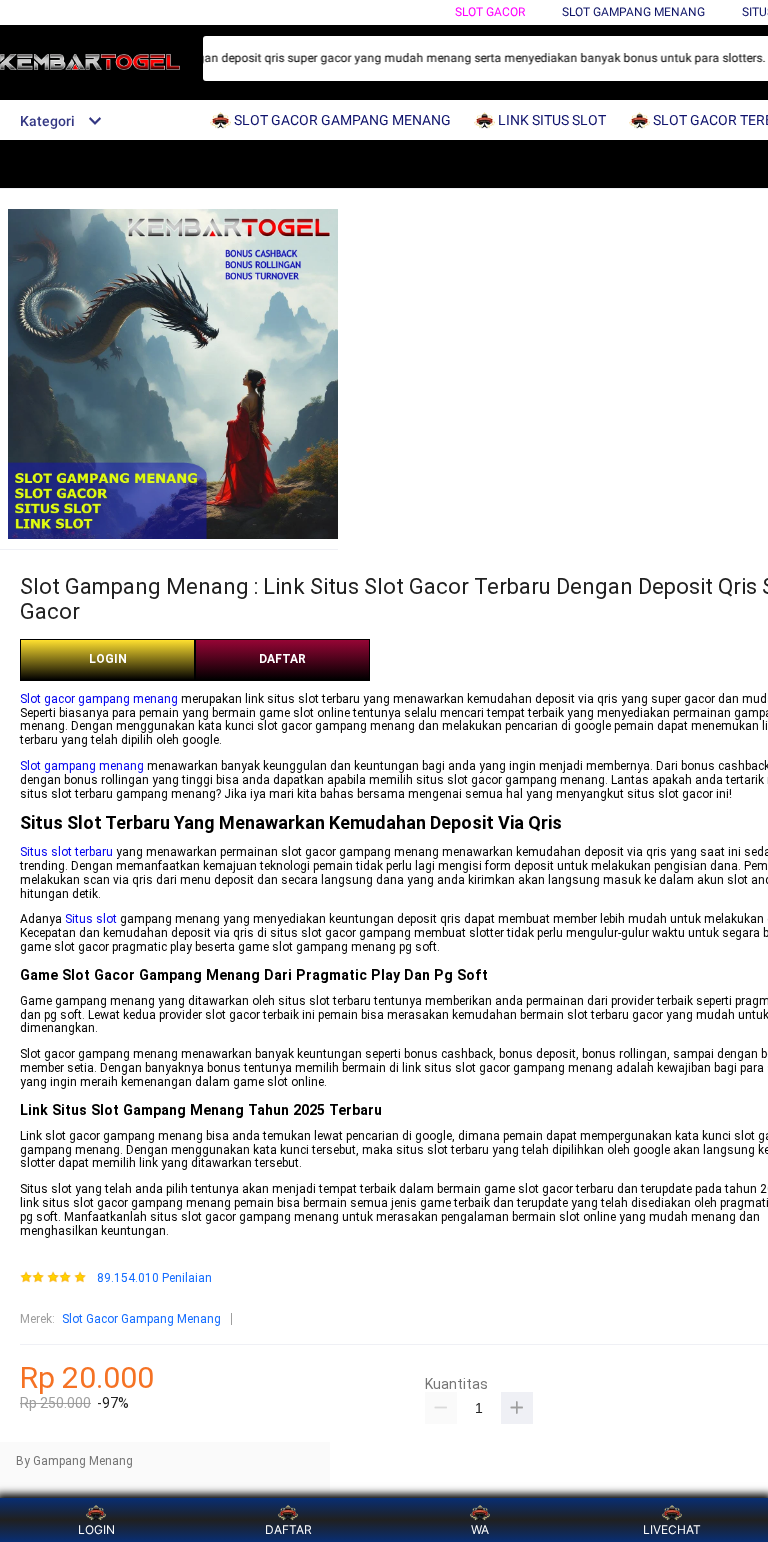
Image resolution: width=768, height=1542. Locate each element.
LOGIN (108, 659)
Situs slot (91, 919)
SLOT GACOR (490, 12)
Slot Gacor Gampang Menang (141, 1319)
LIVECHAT (672, 1529)
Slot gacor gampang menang (99, 699)
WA (480, 1529)
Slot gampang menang (82, 766)
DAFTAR (282, 659)
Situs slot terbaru (66, 852)
